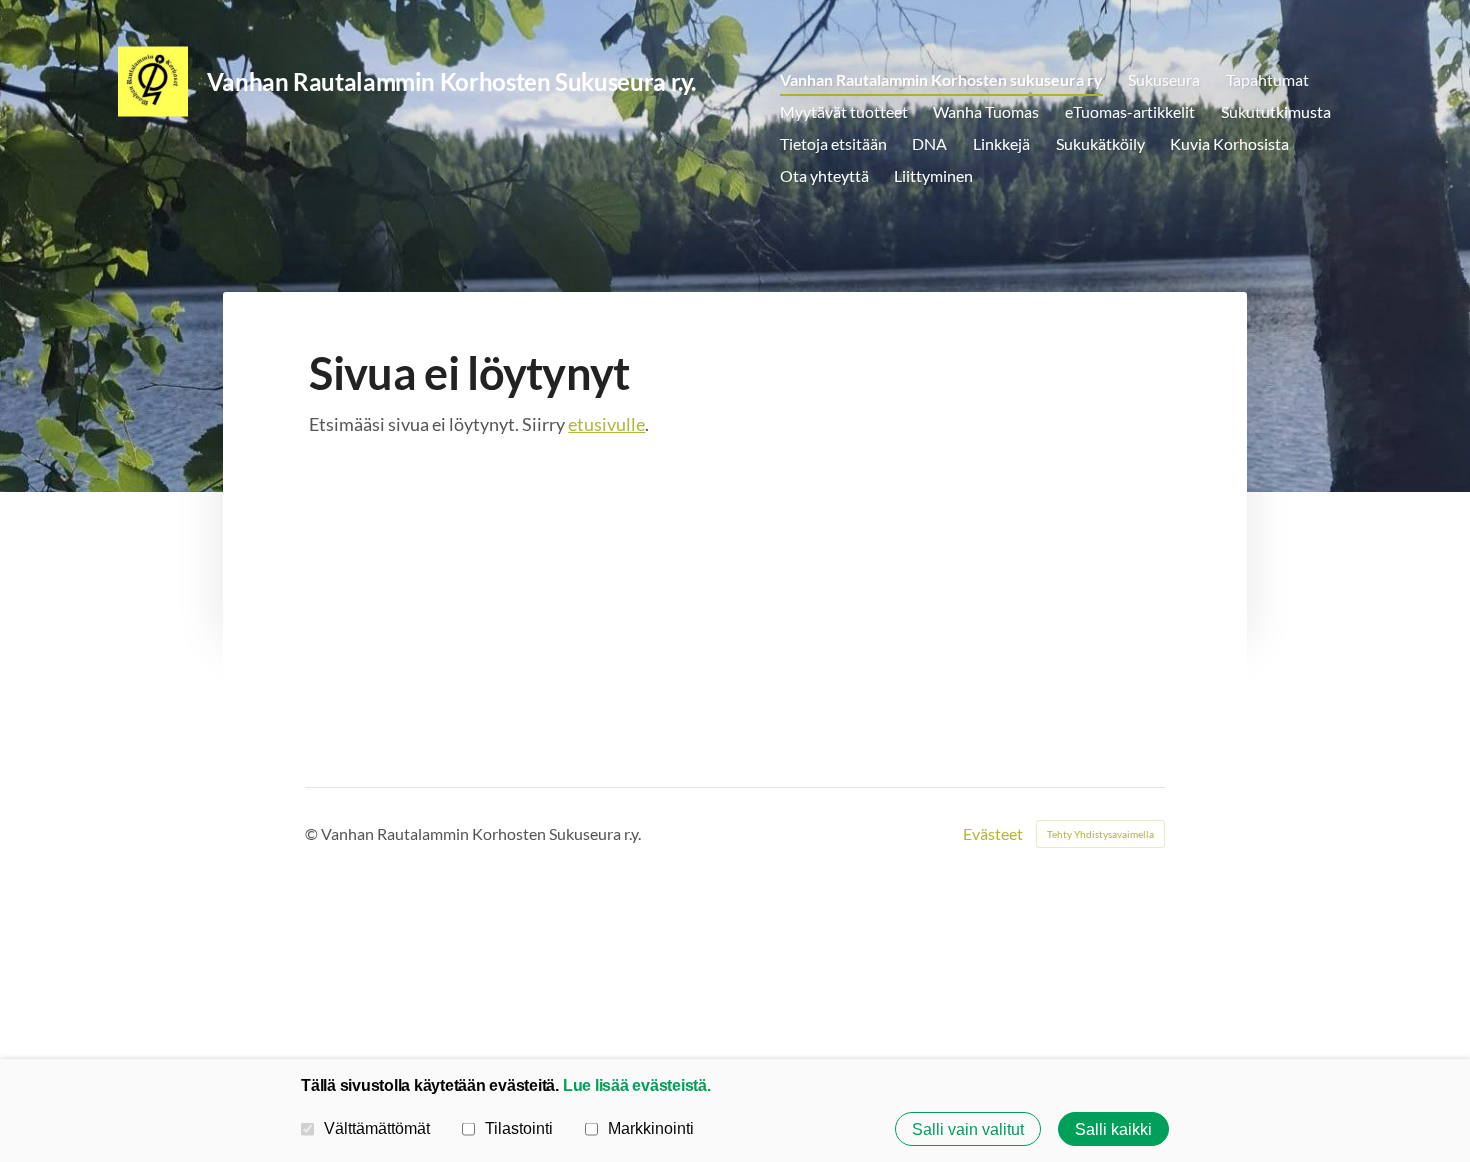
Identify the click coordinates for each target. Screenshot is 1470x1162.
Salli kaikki (1113, 1129)
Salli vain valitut (968, 1129)
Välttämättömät (377, 1128)
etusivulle (606, 424)
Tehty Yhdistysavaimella (1100, 834)
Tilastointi (519, 1128)
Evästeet (993, 834)
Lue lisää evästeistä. (637, 1085)
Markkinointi (651, 1128)
